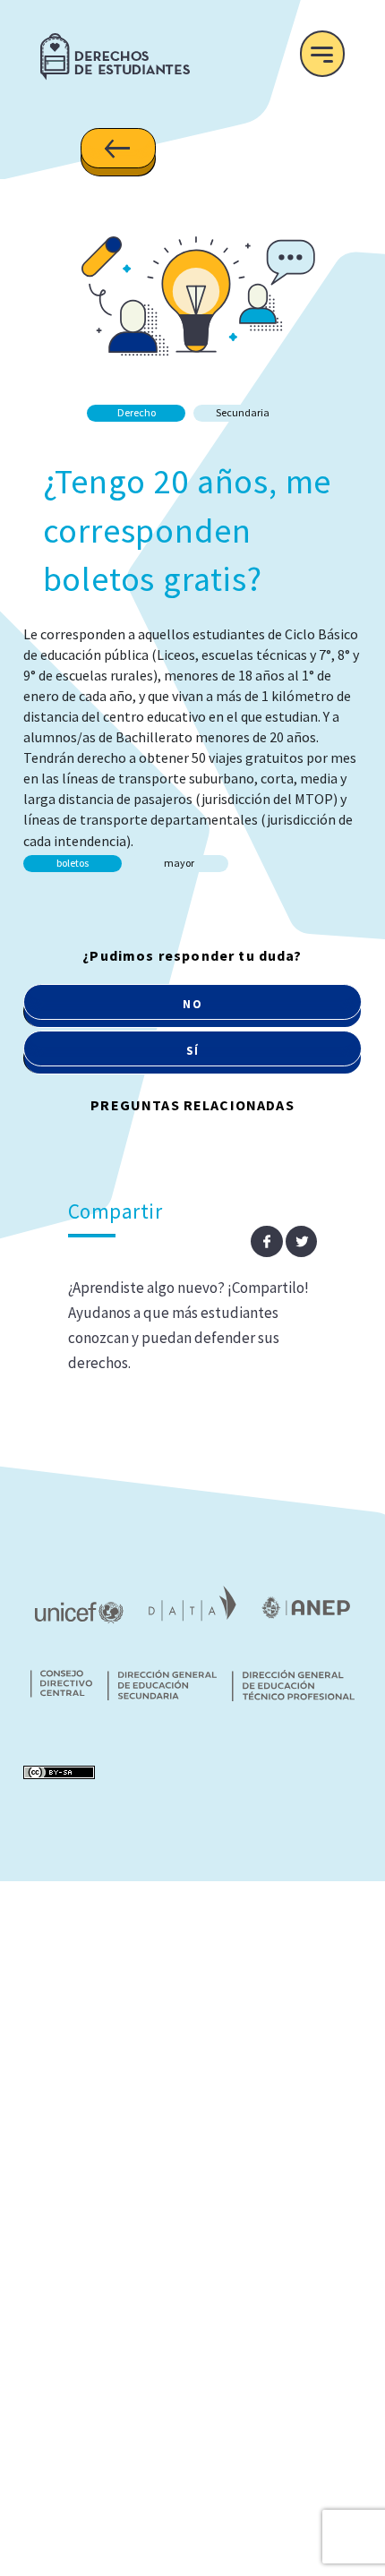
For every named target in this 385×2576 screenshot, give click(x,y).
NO (192, 1004)
